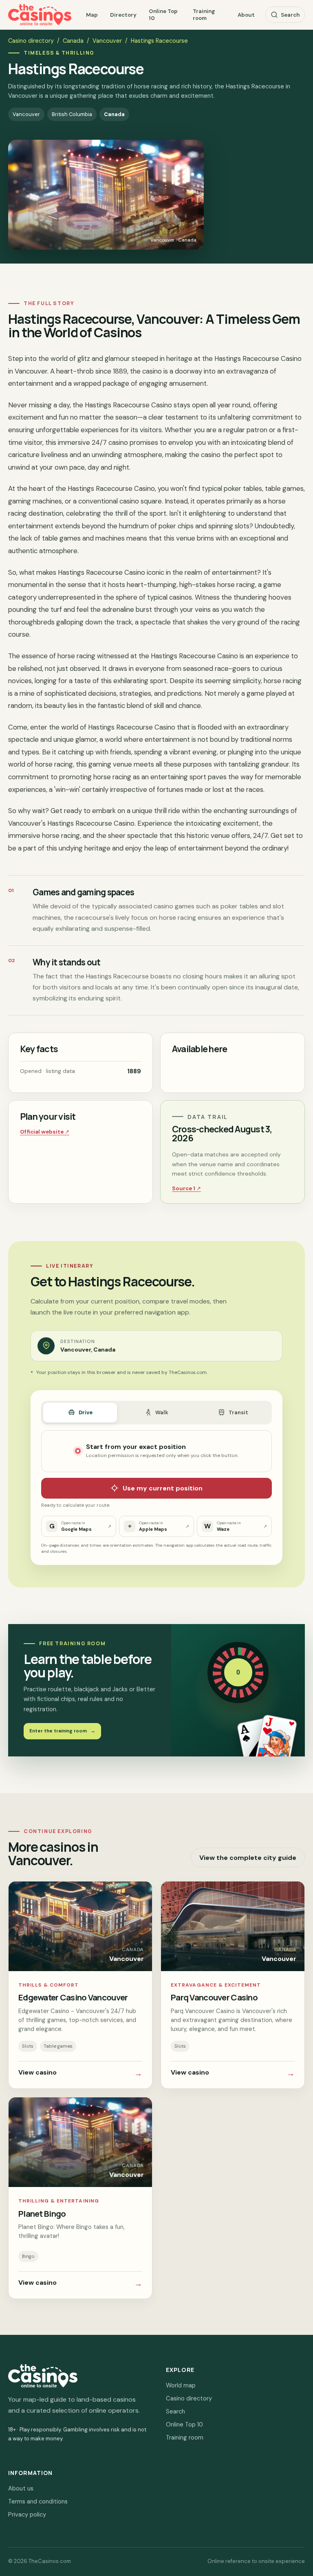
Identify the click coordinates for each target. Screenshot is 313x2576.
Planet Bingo (42, 2213)
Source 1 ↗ (186, 1188)
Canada (73, 41)
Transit (238, 1412)
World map (181, 2385)
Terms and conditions (38, 2501)
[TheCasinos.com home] (40, 15)
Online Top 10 (163, 15)
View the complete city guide (248, 1858)
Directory (123, 15)
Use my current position (163, 1488)
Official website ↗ (45, 1132)
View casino (80, 2073)
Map (92, 15)
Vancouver (107, 41)
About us (21, 2488)
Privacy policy (27, 2514)
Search (290, 15)
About (246, 15)
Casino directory (31, 41)
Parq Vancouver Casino (214, 1997)
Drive (86, 1412)
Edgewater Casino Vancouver (73, 1997)
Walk (162, 1412)
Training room (204, 15)
